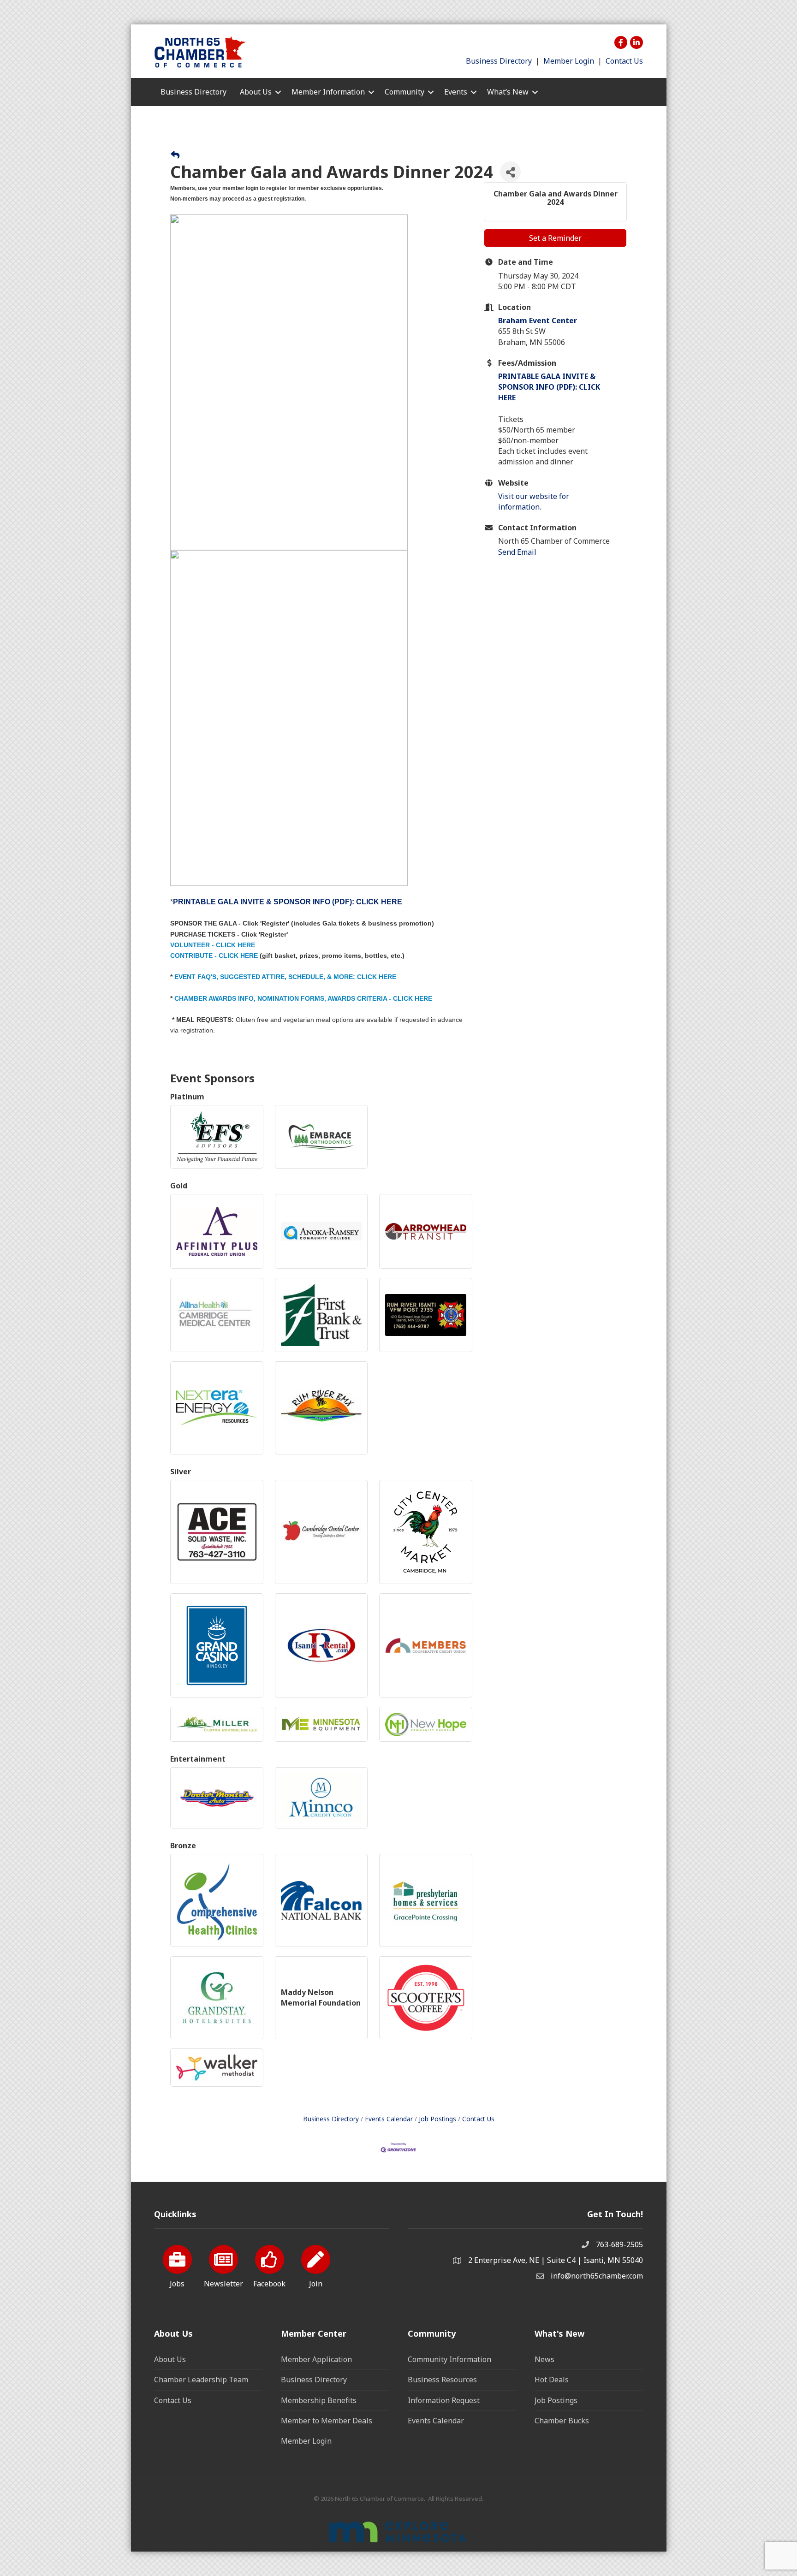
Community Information (449, 2359)
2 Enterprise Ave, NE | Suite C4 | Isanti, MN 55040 (556, 2260)
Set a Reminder (555, 238)
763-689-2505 (619, 2244)
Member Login (569, 61)
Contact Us (624, 61)
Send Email (517, 552)
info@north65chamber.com (597, 2276)
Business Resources (442, 2380)
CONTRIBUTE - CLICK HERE (214, 956)
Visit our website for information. (534, 502)
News (544, 2359)
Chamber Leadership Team (201, 2380)
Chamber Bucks (562, 2421)
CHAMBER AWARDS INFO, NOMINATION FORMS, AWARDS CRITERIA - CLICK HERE (303, 998)
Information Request (444, 2400)
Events (456, 92)
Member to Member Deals (327, 2421)
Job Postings (437, 2119)
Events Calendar (389, 2119)
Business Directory (499, 61)
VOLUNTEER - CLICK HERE (213, 945)
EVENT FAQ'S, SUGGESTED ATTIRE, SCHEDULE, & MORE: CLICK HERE (285, 977)
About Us (170, 2359)
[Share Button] (510, 172)
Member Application (316, 2359)
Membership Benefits (319, 2400)
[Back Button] (175, 155)
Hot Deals (552, 2380)
